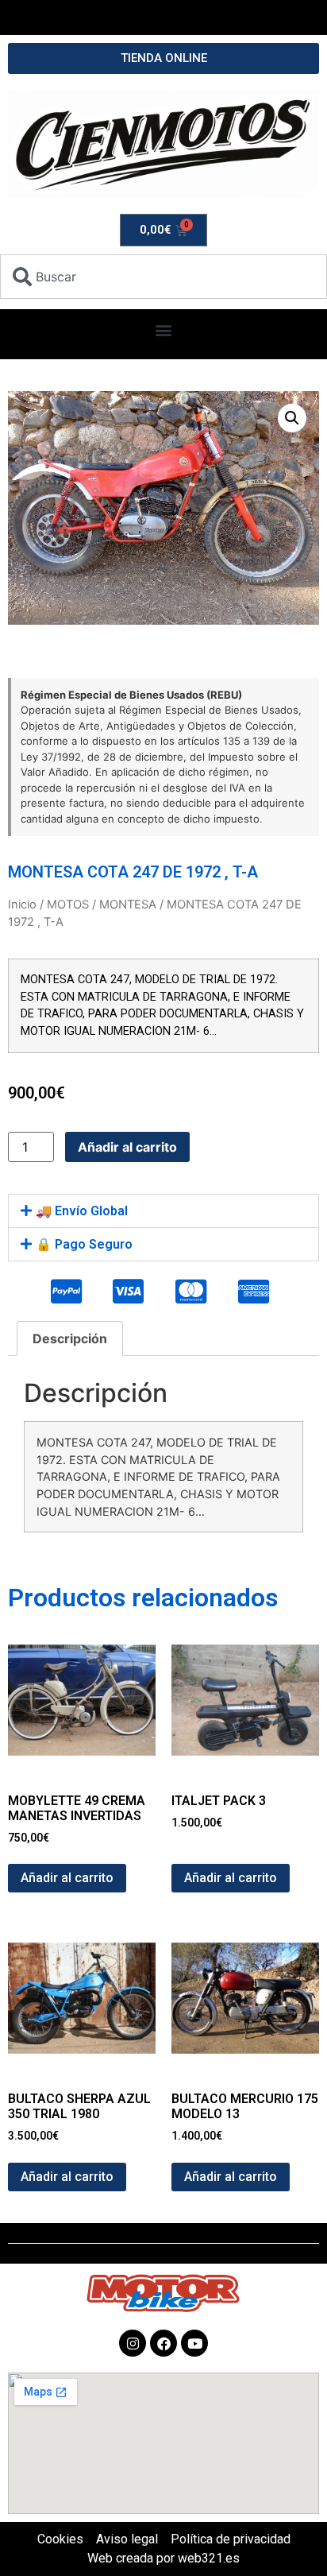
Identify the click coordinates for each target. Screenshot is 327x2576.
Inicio (22, 905)
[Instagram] (133, 2343)
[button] (164, 330)
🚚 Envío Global (82, 1211)
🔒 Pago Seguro (84, 1244)
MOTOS (68, 905)
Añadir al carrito (127, 1147)
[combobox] (163, 277)
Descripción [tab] (70, 1338)
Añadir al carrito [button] (67, 1878)
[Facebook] (163, 2343)
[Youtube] (194, 2343)
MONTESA (128, 905)
